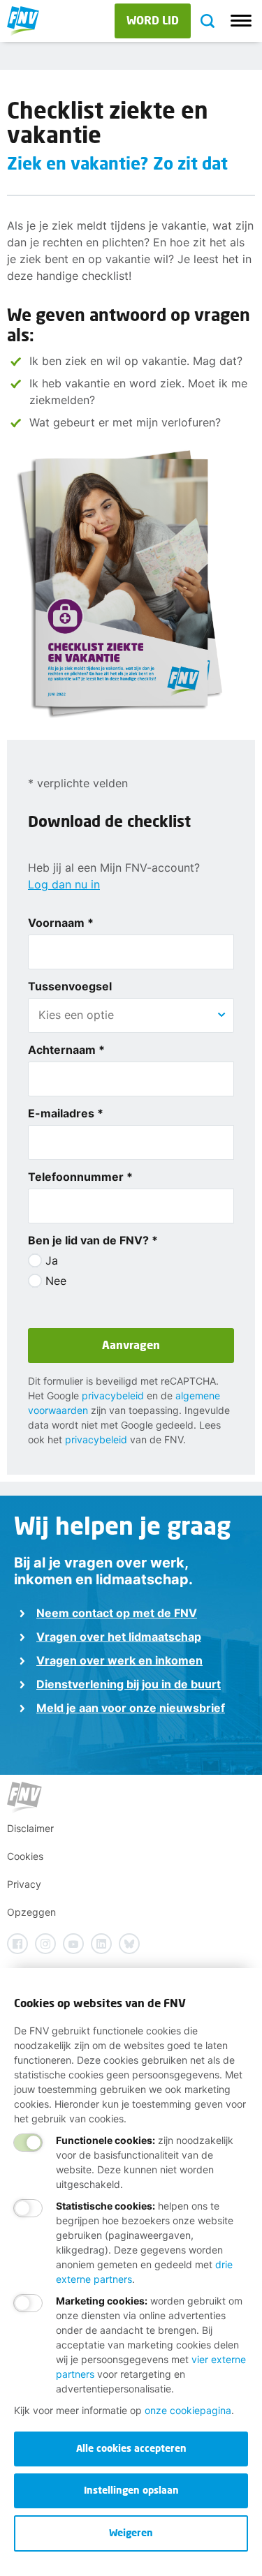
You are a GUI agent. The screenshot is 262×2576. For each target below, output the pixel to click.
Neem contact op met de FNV (117, 1613)
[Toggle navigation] (241, 21)
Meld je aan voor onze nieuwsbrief (131, 1708)
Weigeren (131, 2532)
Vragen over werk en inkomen (119, 1660)
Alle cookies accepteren (131, 2448)
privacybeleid (113, 1395)
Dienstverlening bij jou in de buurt (129, 1684)
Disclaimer (30, 1828)
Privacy (24, 1884)
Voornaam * (61, 923)
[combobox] (131, 1015)
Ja (52, 1260)
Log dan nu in (64, 884)
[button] (221, 1015)
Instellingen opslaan (131, 2490)
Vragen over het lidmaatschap (119, 1637)
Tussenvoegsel (70, 986)
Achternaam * (66, 1050)
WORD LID (153, 20)
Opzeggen (31, 1912)
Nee (56, 1281)
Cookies (25, 1856)
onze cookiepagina (188, 2410)
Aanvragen (131, 1345)
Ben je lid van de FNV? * (93, 1240)
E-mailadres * (66, 1113)
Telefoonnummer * (80, 1177)
